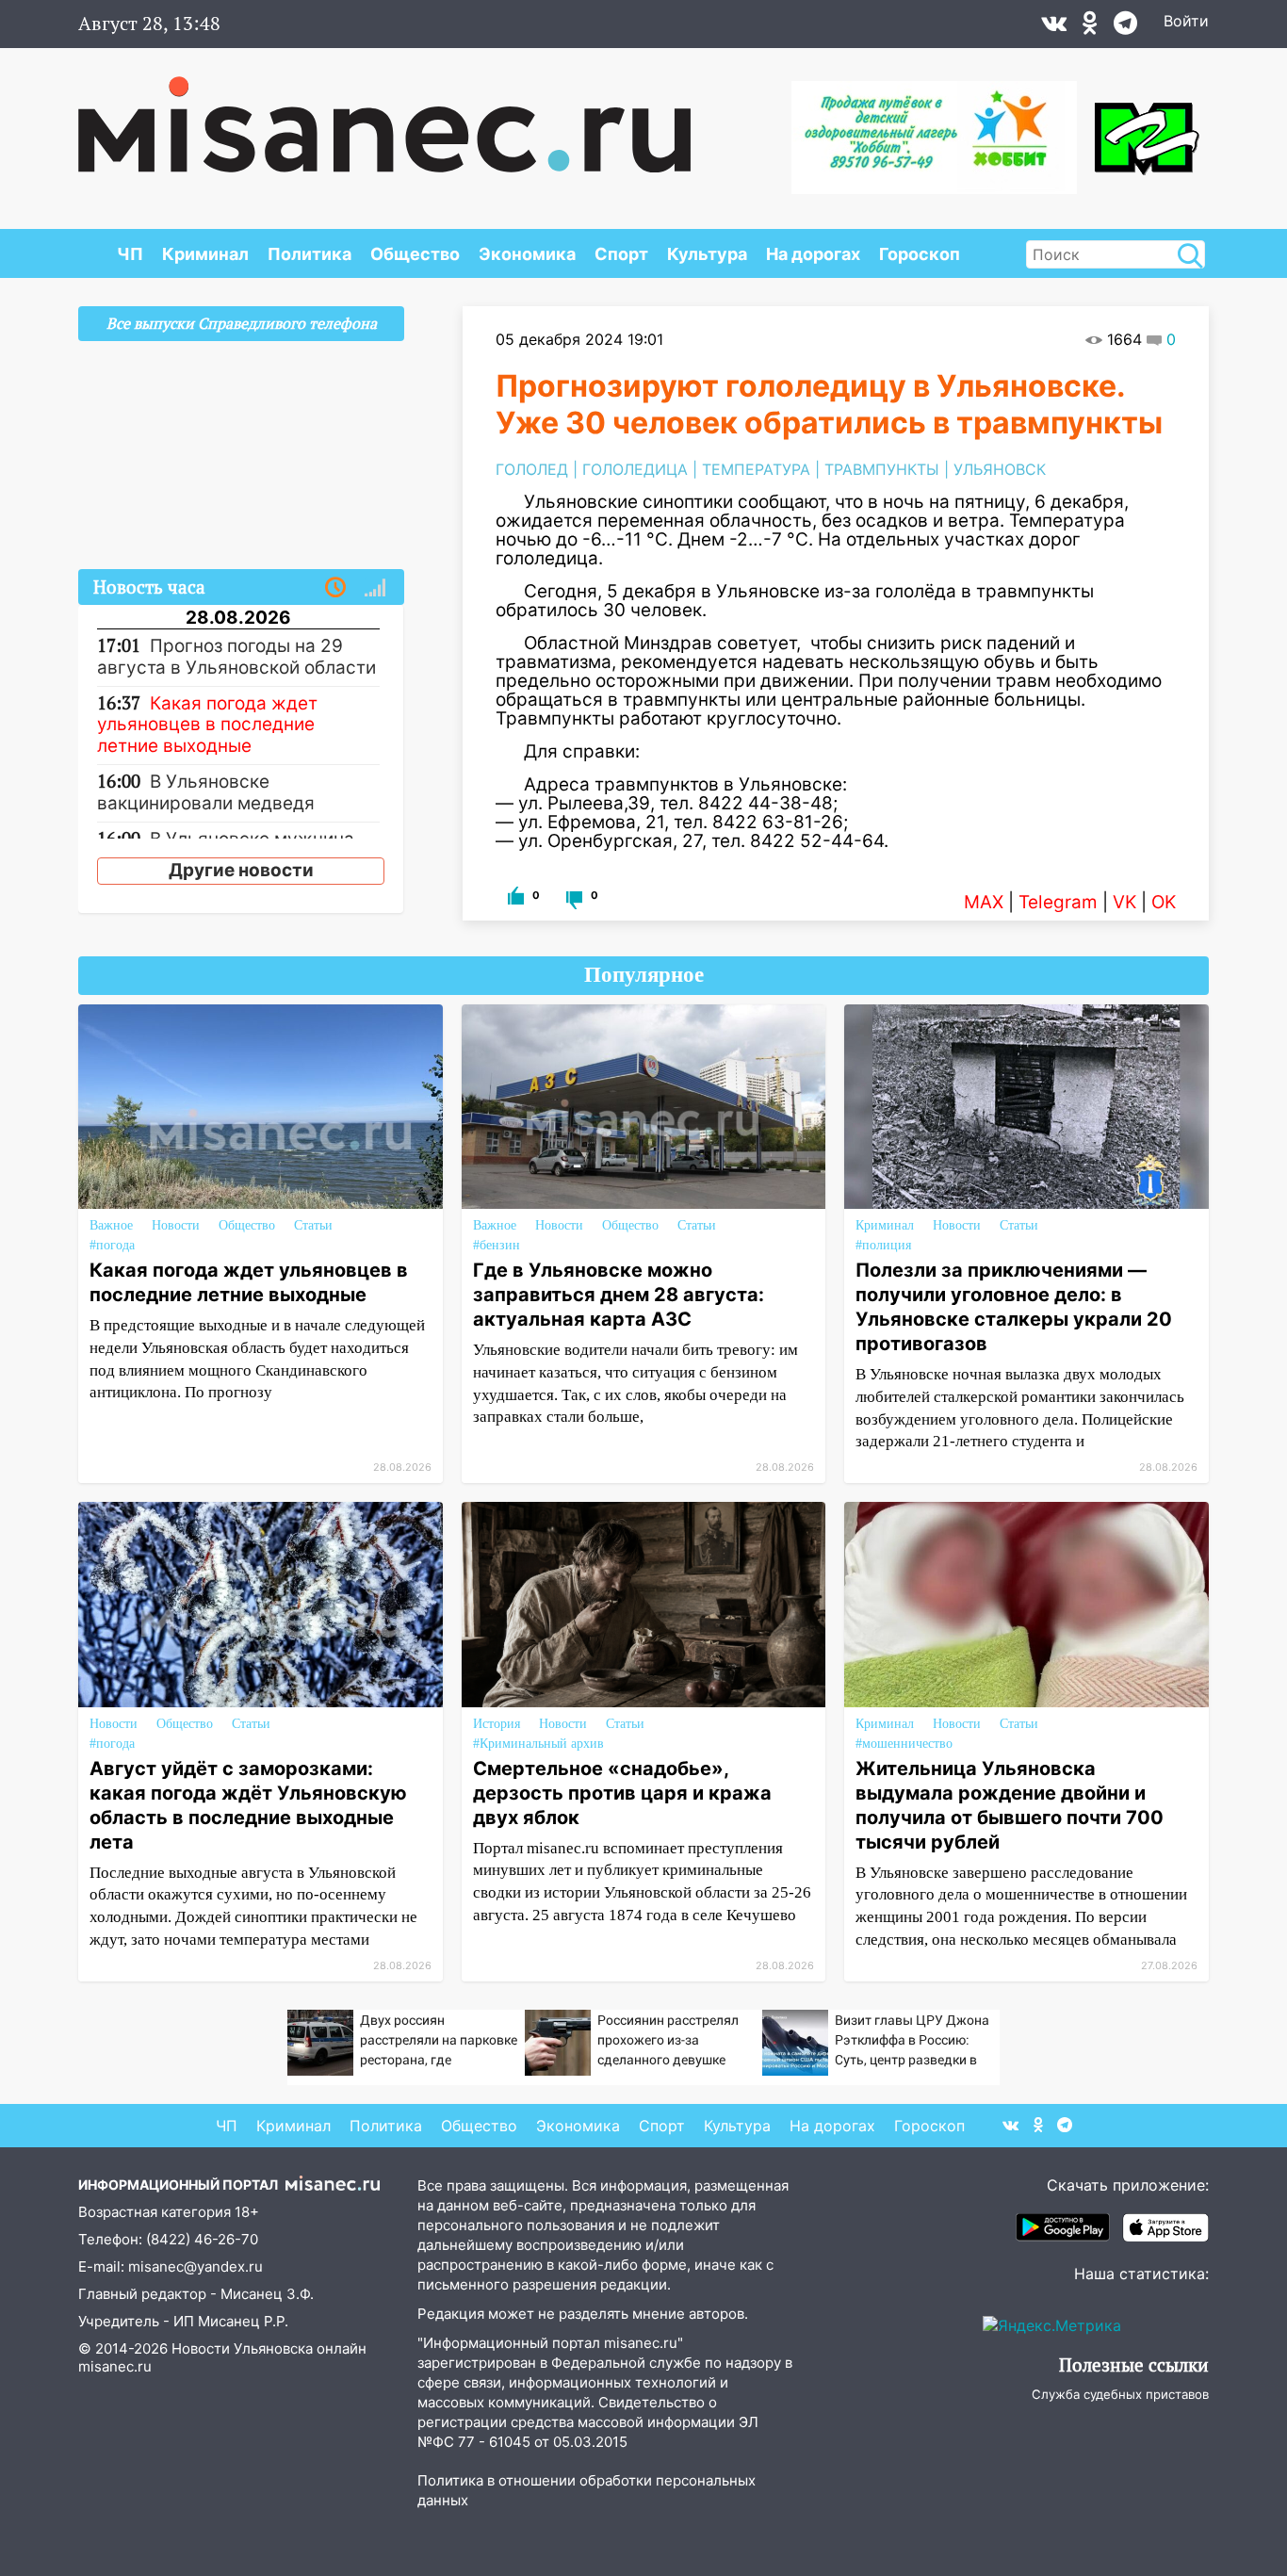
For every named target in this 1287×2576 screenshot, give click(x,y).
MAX (984, 902)
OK (1164, 902)
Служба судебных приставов (1120, 2394)
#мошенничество (904, 1744)
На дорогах (813, 254)
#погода (112, 1245)
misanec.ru (115, 2366)
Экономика (527, 254)
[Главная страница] (384, 115)
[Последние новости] (335, 588)
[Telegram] (1125, 27)
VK (1124, 902)
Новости (176, 1225)
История (497, 1724)
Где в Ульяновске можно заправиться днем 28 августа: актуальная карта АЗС (619, 1295)
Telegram (1058, 902)
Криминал (205, 254)
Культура (707, 254)
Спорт (621, 254)
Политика (310, 254)
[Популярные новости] (375, 588)
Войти (1186, 21)
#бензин (497, 1245)
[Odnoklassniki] (1090, 27)
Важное (111, 1225)
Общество (415, 254)
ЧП (130, 254)
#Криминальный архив (538, 1744)
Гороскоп (920, 254)
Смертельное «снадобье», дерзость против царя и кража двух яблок (622, 1793)
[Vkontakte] (1054, 27)
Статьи (313, 1225)
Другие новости (241, 870)
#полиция (883, 1245)
